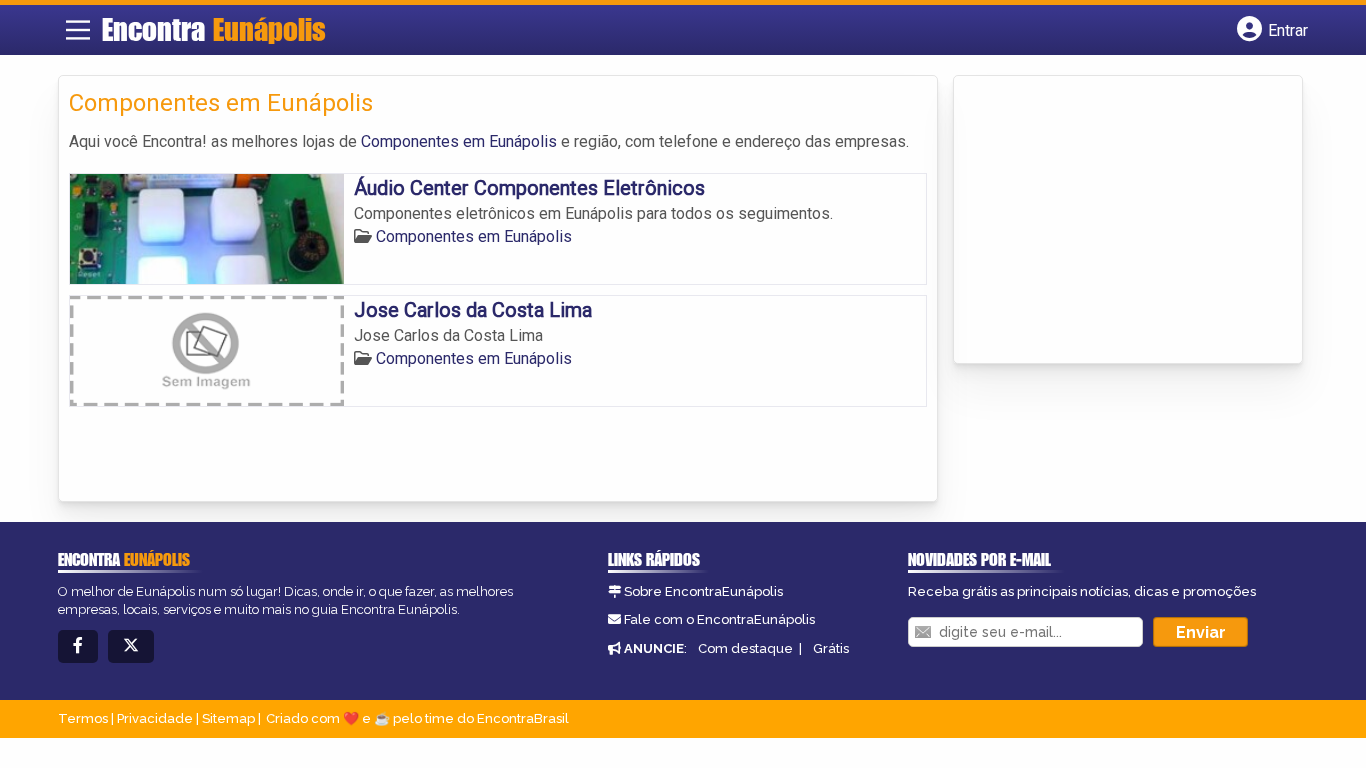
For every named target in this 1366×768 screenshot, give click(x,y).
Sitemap (228, 718)
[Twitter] (131, 646)
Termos (83, 718)
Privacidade (155, 718)
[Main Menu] (78, 30)
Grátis (831, 648)
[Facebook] (78, 646)
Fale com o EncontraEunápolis (719, 619)
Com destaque (745, 648)
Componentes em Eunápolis (459, 141)
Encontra (214, 29)
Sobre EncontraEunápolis (703, 591)
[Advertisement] (1114, 221)
